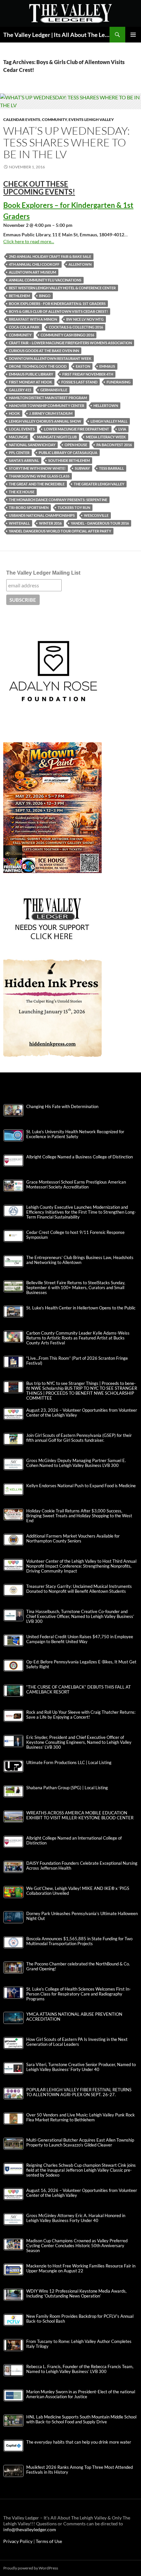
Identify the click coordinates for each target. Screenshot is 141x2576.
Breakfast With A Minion (33, 319)
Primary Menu (133, 35)
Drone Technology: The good (38, 366)
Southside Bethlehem (69, 460)
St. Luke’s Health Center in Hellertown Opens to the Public (81, 1308)
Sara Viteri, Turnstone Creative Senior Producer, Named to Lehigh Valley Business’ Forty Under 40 (81, 2067)
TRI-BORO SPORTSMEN (29, 507)
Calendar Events (22, 119)
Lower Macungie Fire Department (77, 429)
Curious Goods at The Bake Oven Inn (44, 351)
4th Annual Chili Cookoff (34, 264)
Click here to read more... (29, 241)
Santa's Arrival (24, 460)
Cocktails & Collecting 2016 (76, 327)
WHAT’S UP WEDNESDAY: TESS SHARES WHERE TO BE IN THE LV (67, 142)
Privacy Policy (18, 2541)
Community (54, 119)
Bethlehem (19, 296)
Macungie (18, 437)
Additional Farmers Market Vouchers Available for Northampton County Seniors (73, 1539)
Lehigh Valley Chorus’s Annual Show (45, 421)
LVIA (122, 429)
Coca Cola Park (24, 327)
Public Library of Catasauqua (68, 453)
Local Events (22, 429)
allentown (80, 264)
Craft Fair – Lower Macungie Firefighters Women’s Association (70, 343)
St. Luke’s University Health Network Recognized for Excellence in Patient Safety (75, 1134)
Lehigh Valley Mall (109, 421)
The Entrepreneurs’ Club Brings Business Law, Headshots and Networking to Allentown (80, 1260)
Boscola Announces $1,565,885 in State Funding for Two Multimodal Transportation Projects (79, 1941)
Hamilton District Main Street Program (48, 398)
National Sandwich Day (32, 445)
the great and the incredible (37, 484)
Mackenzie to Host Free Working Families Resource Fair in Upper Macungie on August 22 (81, 2268)
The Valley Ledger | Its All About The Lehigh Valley (56, 35)
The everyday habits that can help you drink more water (79, 2442)
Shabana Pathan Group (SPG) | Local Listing (67, 1788)
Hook (14, 413)
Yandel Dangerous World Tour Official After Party (60, 531)
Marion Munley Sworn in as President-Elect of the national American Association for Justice (81, 2394)
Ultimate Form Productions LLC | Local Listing (69, 1763)
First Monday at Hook (30, 382)
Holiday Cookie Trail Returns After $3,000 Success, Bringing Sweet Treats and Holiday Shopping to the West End (79, 1516)
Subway (82, 468)
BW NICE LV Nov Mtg (85, 319)
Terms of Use (49, 2541)
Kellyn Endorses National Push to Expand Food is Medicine (81, 1486)
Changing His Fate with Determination (62, 1107)
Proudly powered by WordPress (31, 2568)
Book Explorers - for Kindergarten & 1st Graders (57, 303)
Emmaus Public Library (31, 374)
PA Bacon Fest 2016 (114, 445)
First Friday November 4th (88, 374)
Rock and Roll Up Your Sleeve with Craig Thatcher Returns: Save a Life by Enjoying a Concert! (81, 1715)
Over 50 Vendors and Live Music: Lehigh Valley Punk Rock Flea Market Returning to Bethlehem (81, 2117)
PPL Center (19, 453)
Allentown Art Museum (32, 272)
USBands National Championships (42, 515)
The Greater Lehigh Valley (99, 484)
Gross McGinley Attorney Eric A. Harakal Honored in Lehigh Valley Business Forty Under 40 (76, 2218)
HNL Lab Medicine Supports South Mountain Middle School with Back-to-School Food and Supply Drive (81, 2419)
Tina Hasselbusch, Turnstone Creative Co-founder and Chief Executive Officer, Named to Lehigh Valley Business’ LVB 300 (80, 1616)
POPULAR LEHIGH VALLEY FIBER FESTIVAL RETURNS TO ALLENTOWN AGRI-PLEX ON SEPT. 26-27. (79, 2092)
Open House (76, 445)
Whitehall (19, 523)
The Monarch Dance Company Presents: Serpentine (58, 500)
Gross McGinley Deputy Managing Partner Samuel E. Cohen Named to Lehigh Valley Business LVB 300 (76, 1463)
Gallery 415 (20, 390)
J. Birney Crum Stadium (51, 413)
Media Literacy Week (106, 437)
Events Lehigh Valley (91, 119)
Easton (83, 366)
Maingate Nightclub (57, 437)
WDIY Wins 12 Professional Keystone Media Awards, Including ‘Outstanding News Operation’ (76, 2294)
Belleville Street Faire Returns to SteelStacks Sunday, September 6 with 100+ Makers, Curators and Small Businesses (76, 1288)
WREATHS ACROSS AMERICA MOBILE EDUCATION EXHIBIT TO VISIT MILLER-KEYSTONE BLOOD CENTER (80, 1815)
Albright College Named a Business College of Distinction (80, 1157)
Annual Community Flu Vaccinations (45, 280)
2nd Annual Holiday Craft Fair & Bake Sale (50, 256)
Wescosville (96, 515)
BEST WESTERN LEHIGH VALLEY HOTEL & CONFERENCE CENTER (62, 288)
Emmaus (107, 366)
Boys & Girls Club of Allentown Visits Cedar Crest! (58, 311)
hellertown (106, 405)
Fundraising (119, 382)
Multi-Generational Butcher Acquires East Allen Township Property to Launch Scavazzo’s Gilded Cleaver (80, 2143)
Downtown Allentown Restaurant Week (50, 358)
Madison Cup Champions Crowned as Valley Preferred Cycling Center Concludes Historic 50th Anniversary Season (77, 2246)
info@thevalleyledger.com (30, 2529)
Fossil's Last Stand (79, 382)
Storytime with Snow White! (37, 468)
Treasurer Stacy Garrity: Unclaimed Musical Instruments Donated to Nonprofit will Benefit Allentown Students (79, 1589)
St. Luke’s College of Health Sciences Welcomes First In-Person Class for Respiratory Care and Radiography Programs (79, 1994)
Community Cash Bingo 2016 (67, 335)
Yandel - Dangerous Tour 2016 (100, 523)
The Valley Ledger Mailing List (43, 573)
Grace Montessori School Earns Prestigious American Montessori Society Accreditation (76, 1185)
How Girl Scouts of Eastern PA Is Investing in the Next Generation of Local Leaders (77, 2042)
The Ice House (22, 492)
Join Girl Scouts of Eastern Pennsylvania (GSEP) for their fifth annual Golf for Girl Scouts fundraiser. (79, 1438)
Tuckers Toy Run (74, 507)
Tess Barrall (111, 468)
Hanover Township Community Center (47, 405)
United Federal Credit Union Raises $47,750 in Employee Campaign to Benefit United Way (80, 1639)
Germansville (54, 390)
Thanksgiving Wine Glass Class (39, 476)
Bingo (45, 296)
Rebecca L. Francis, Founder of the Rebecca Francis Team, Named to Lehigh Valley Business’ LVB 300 (80, 2369)
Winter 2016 (50, 523)
